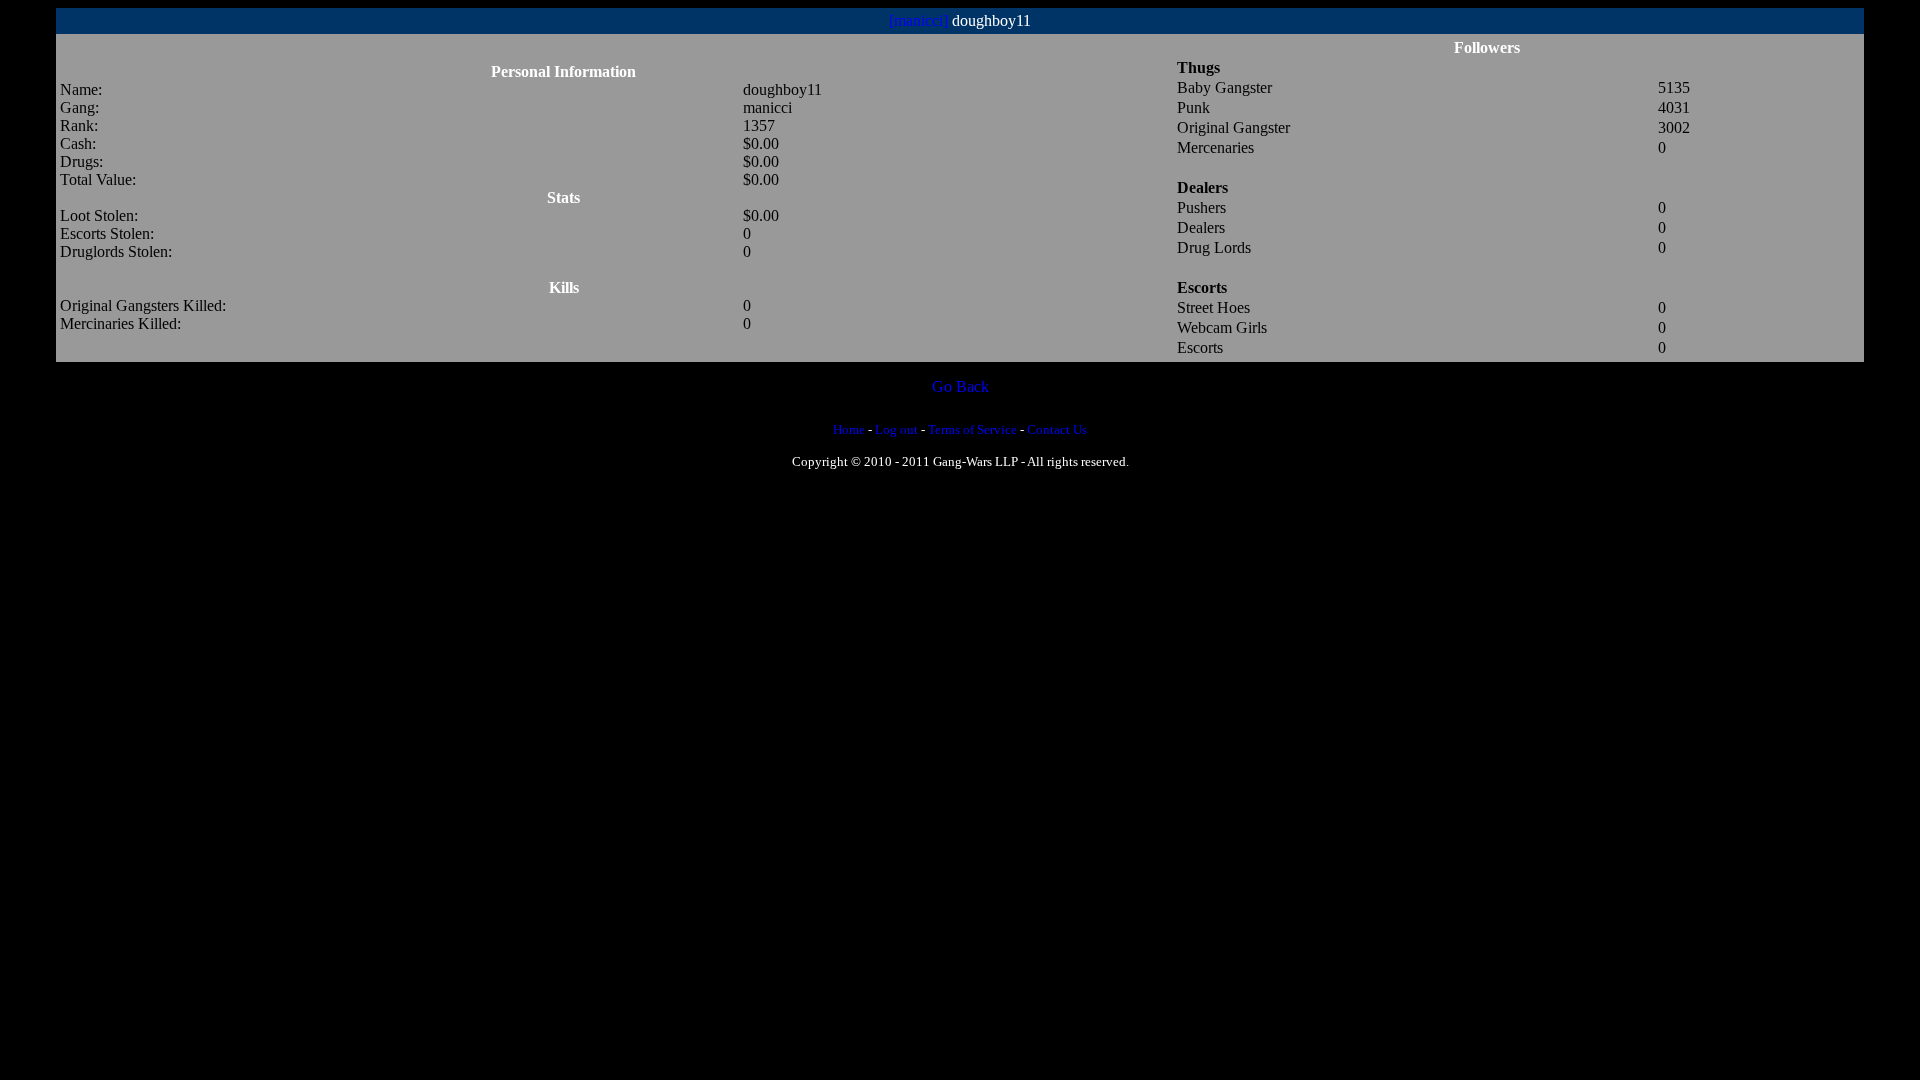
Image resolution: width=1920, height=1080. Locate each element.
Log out (896, 429)
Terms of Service (972, 429)
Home (849, 429)
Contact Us (1057, 429)
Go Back (960, 386)
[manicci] (918, 20)
